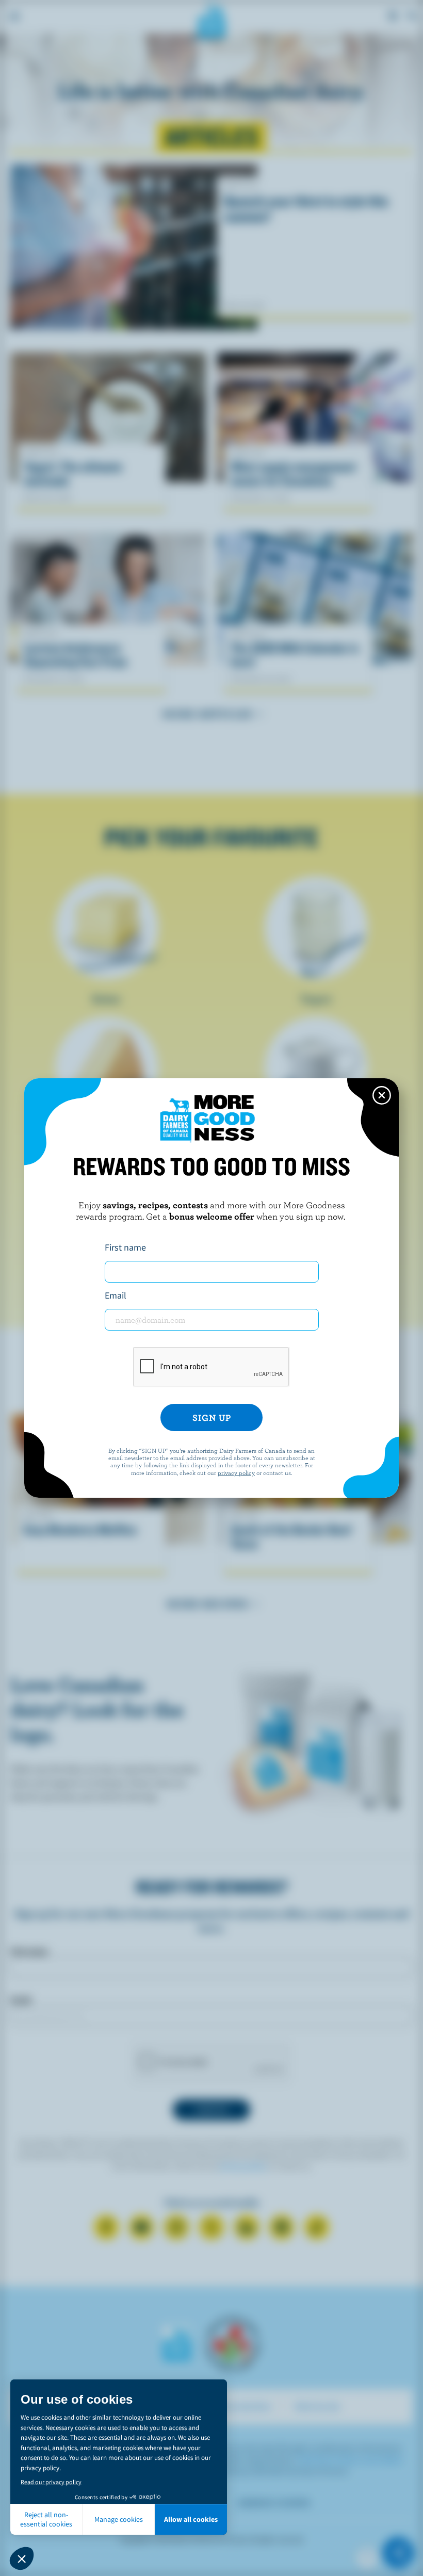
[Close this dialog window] (382, 1095)
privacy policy (236, 1472)
